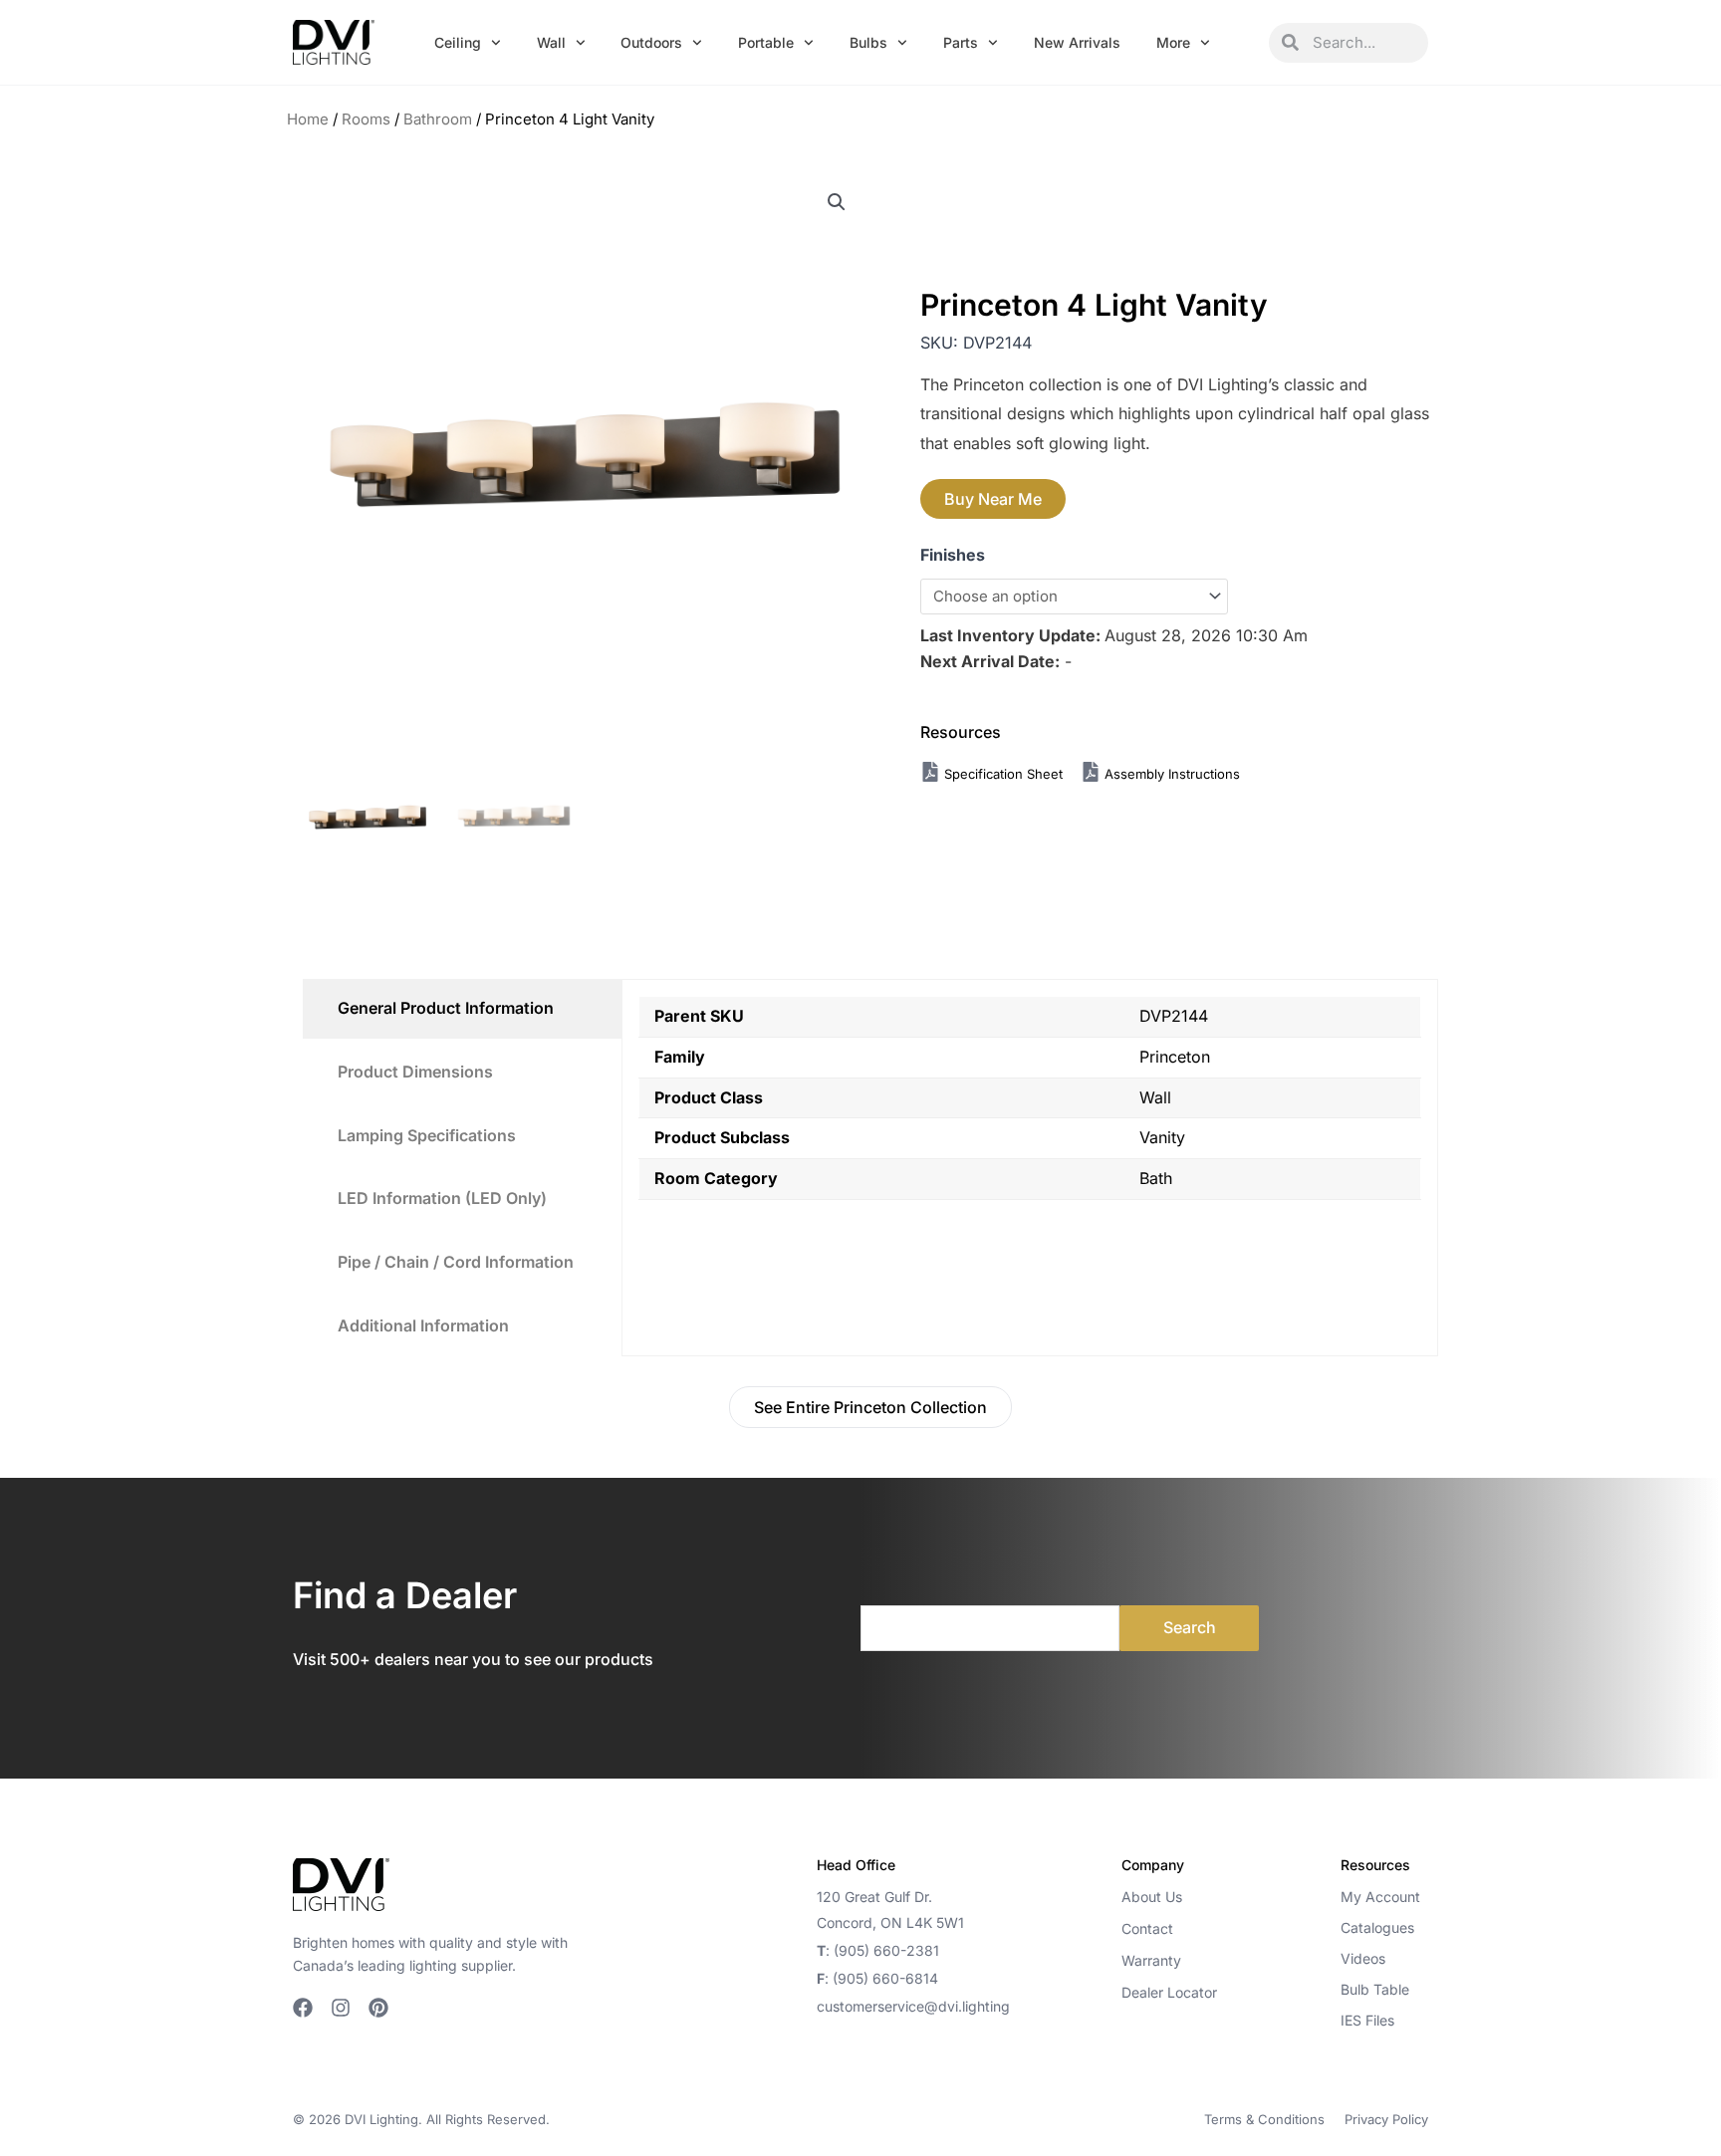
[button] (837, 202)
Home (308, 119)
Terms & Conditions (1264, 2119)
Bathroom (438, 119)
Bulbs (868, 42)
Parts (961, 42)
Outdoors (651, 42)
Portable (766, 42)
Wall (551, 42)
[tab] (462, 1009)
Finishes (953, 555)
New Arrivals (1077, 42)
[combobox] (1363, 43)
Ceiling (458, 42)
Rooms (366, 119)
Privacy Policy (1386, 2119)
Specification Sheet (1005, 774)
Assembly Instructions (1170, 774)
